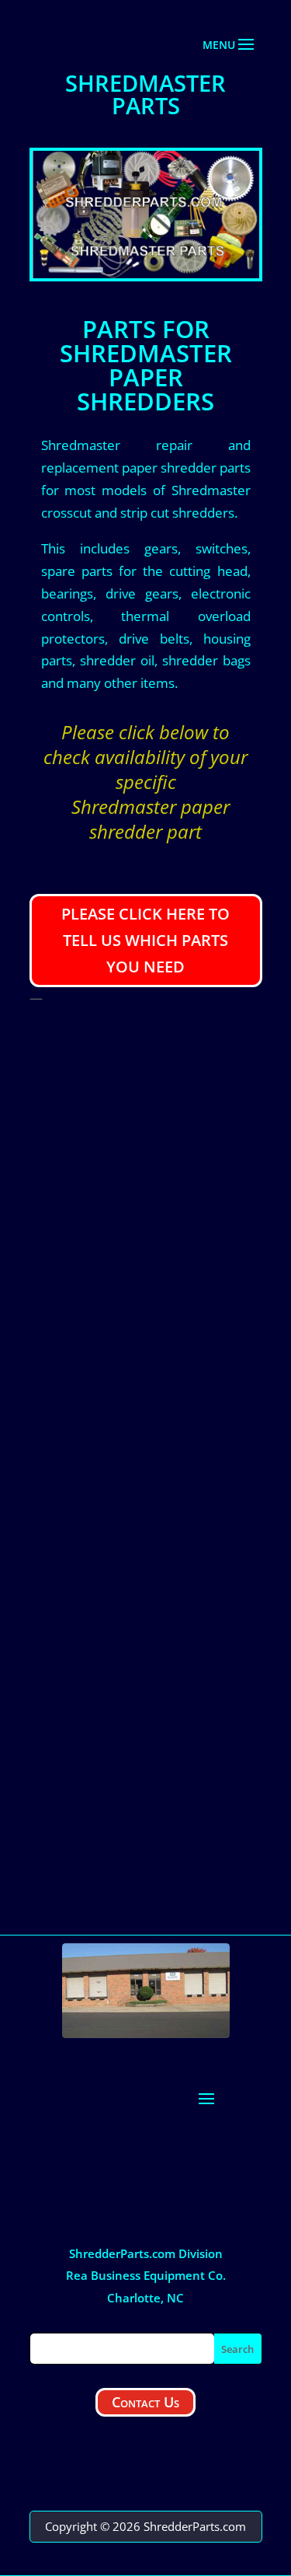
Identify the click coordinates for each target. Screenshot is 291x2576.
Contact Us (145, 2402)
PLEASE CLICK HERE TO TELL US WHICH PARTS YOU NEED (145, 940)
